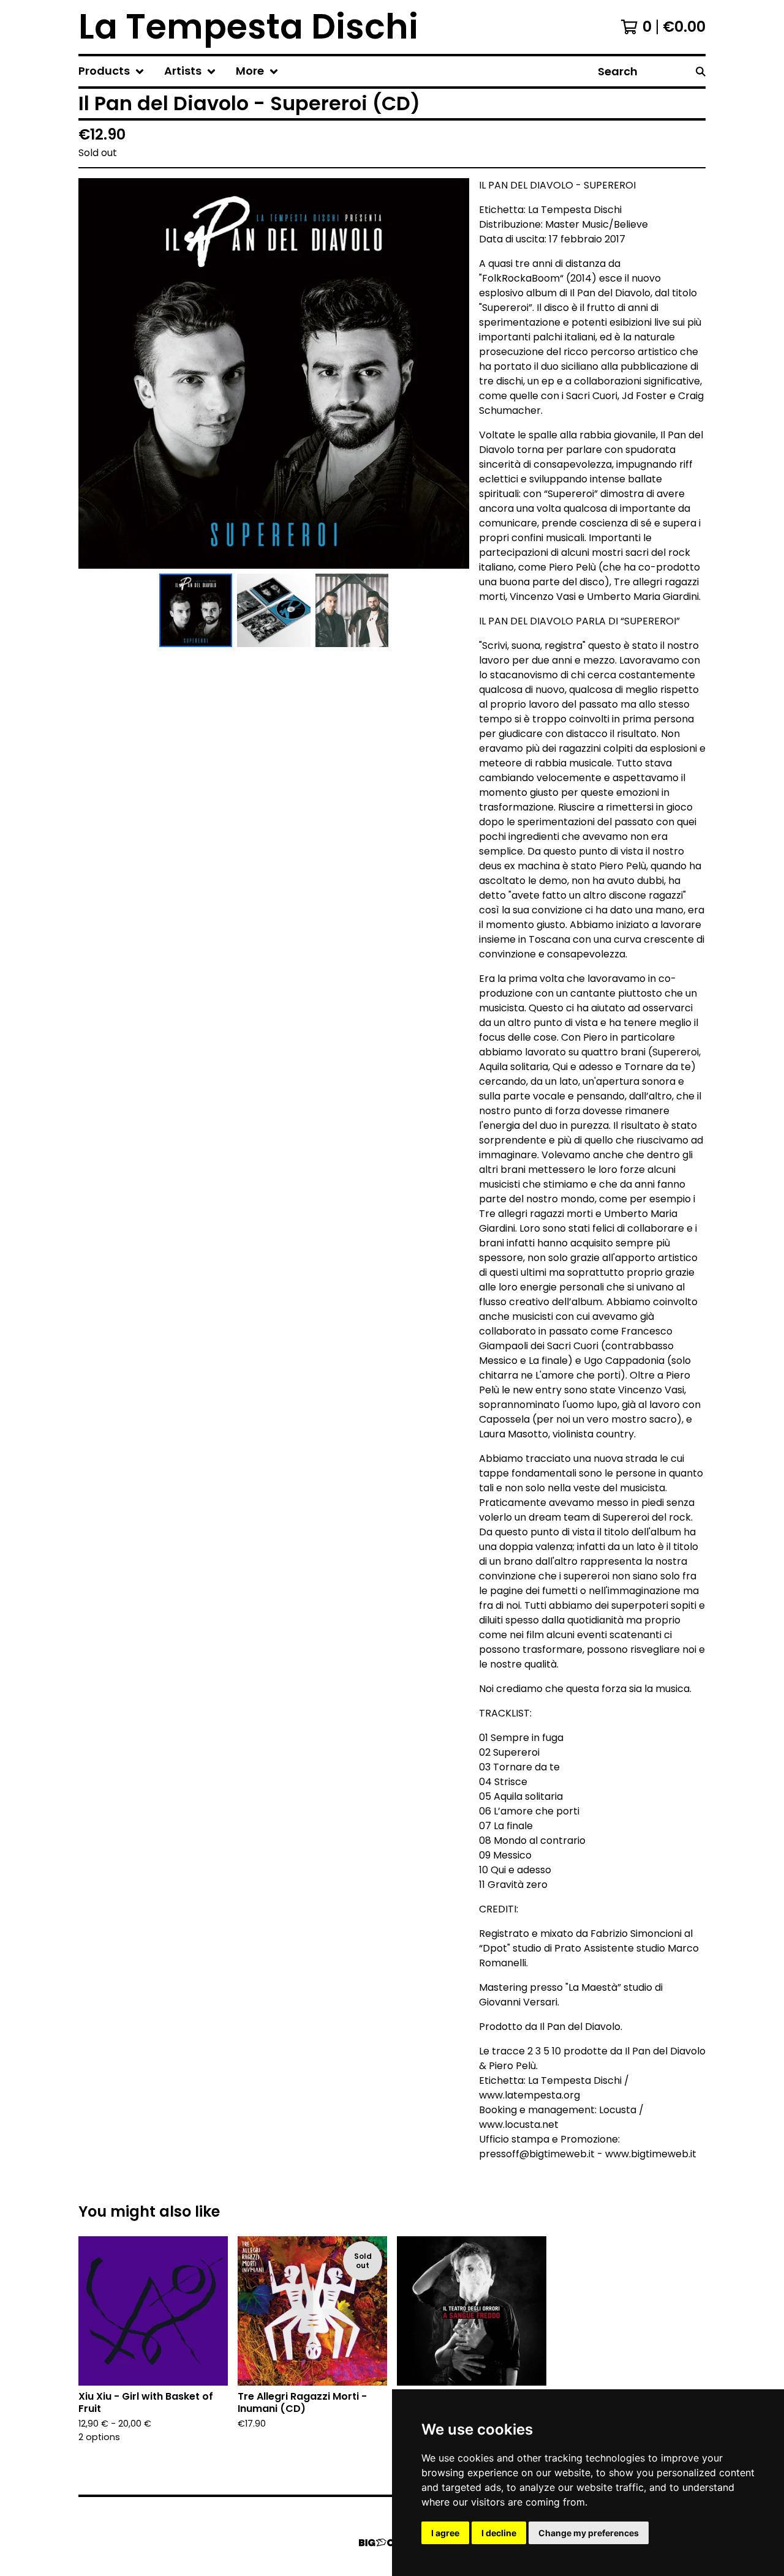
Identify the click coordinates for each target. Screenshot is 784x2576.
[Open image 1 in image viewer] (274, 373)
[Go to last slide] (96, 373)
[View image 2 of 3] (274, 610)
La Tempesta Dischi (248, 27)
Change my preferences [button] (589, 2533)
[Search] (701, 71)
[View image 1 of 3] (196, 610)
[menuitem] (111, 71)
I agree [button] (445, 2533)
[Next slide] (452, 373)
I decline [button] (499, 2533)
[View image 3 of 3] (352, 610)
